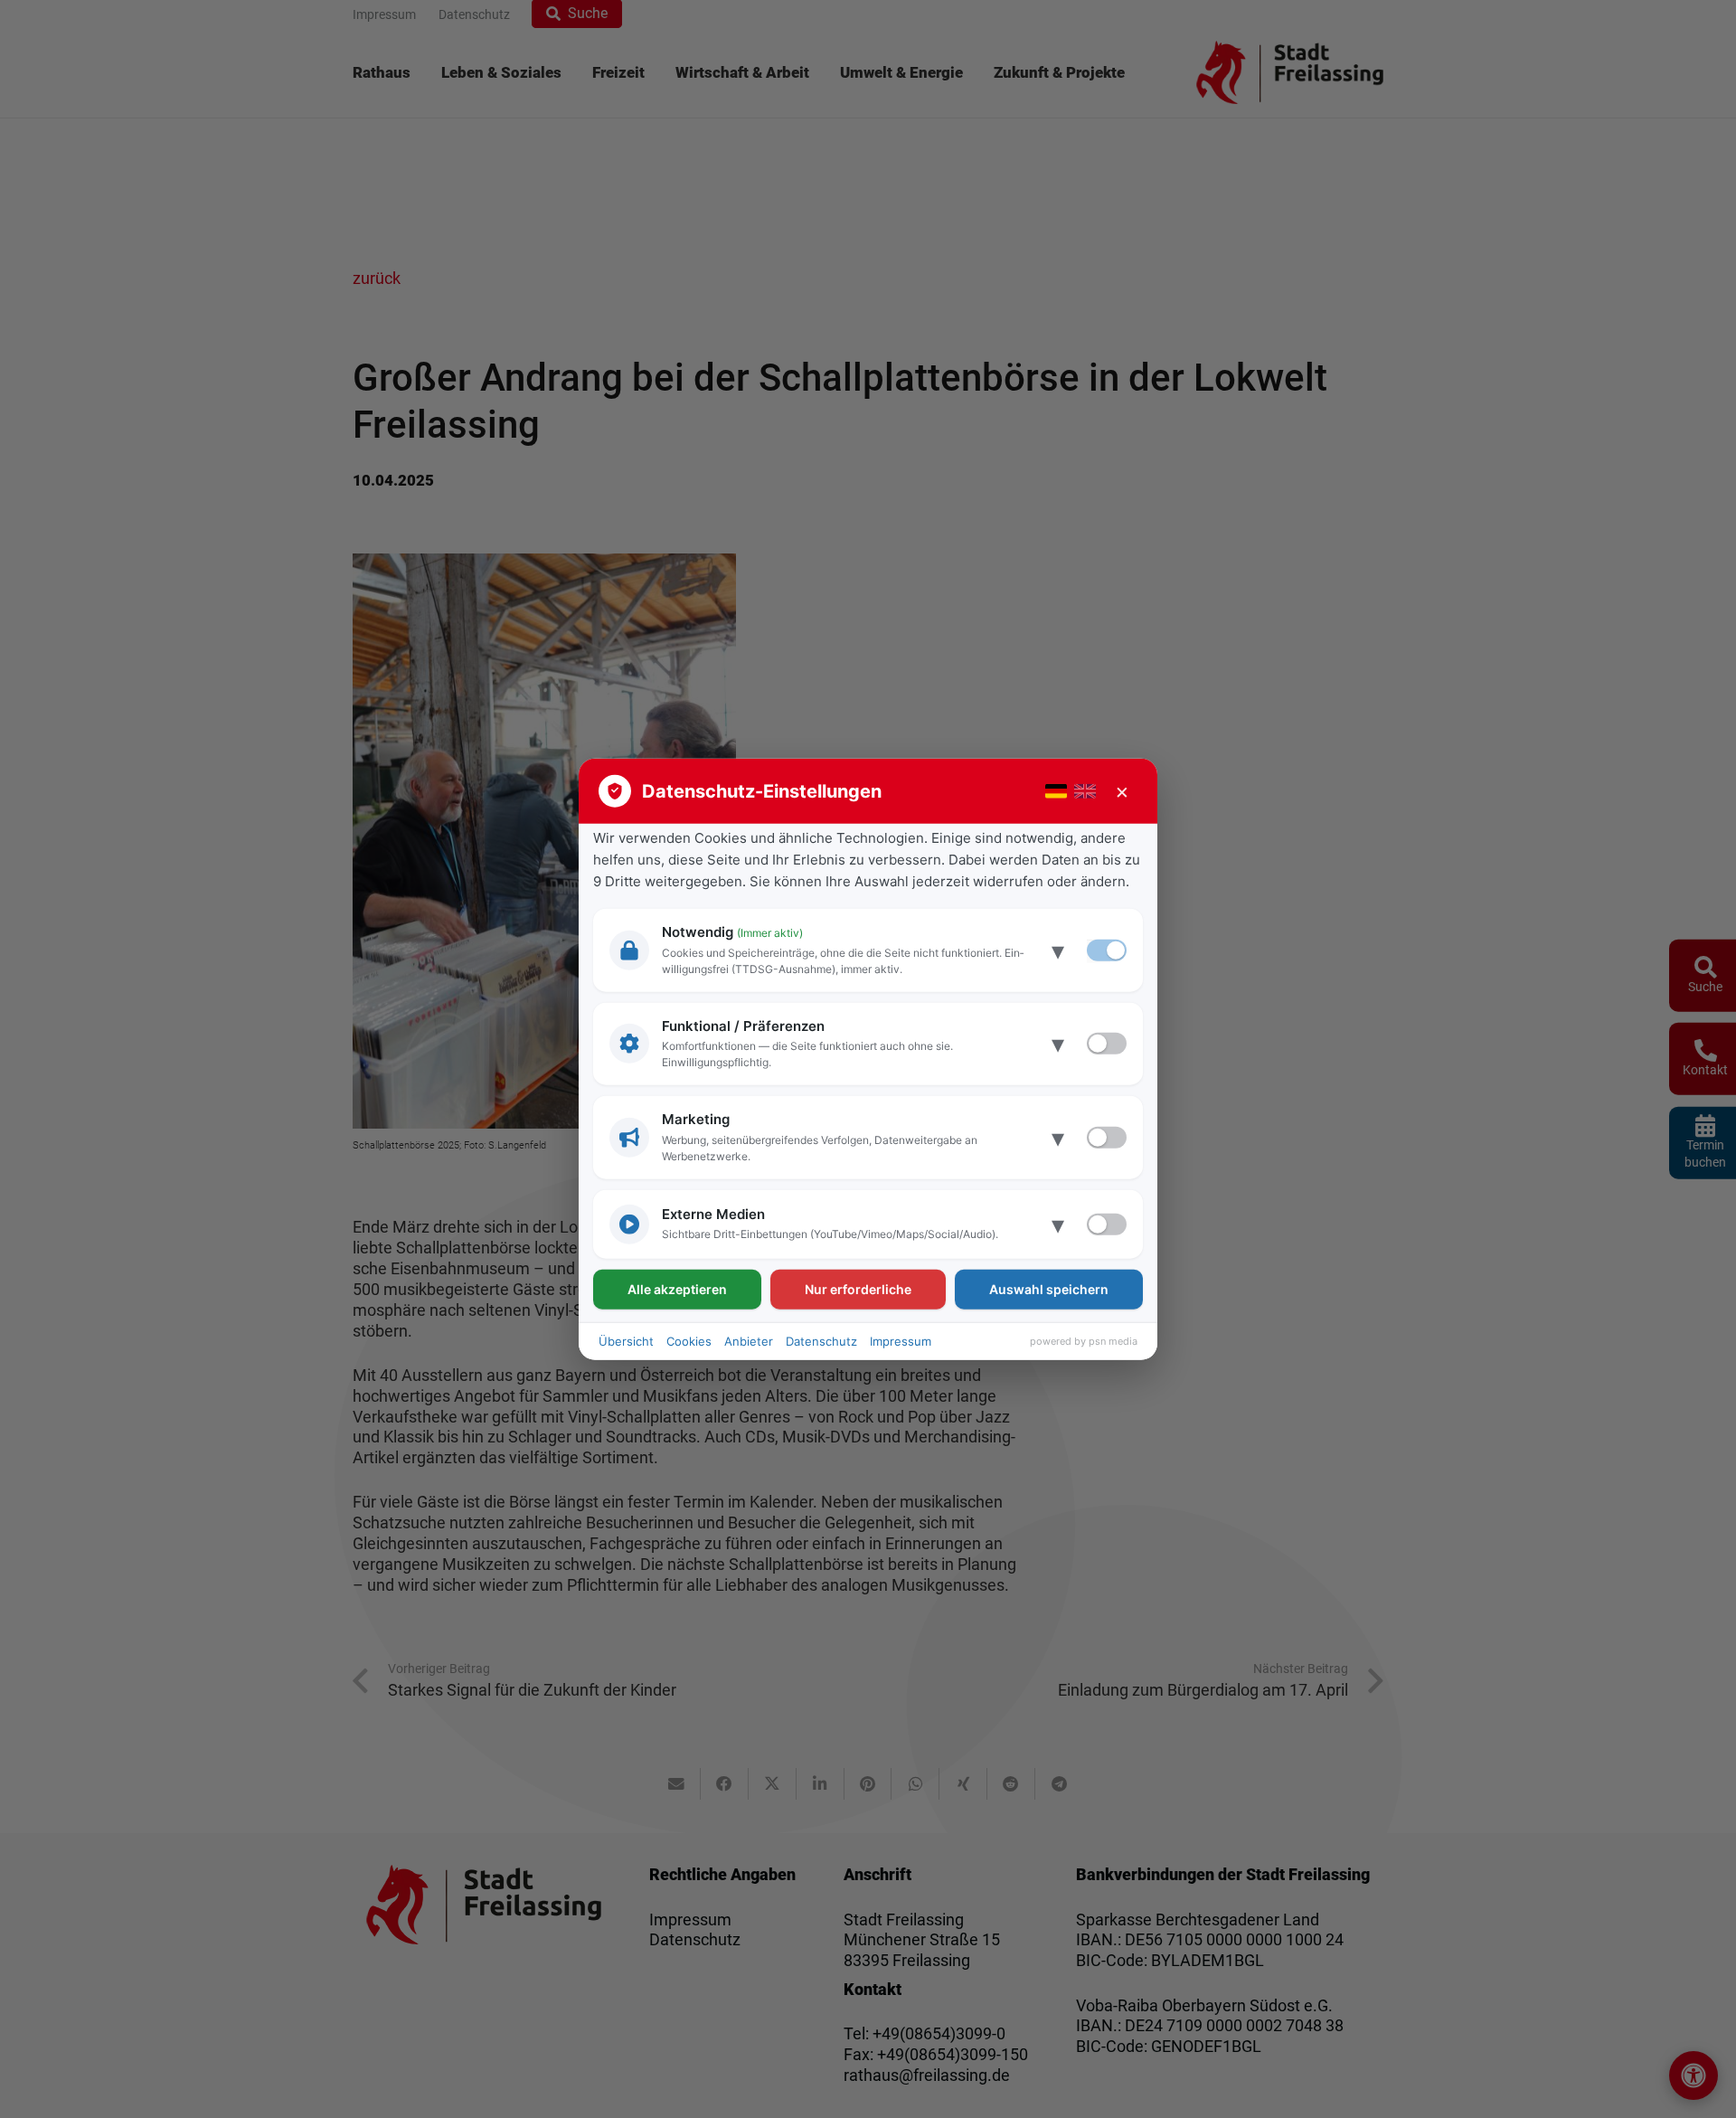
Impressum (901, 1340)
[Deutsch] (1056, 791)
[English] (1085, 791)
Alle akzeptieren (677, 1288)
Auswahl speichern (1049, 1288)
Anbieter (749, 1340)
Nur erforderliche (858, 1288)
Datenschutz (821, 1340)
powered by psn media (1084, 1341)
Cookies (689, 1340)
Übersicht (626, 1340)
